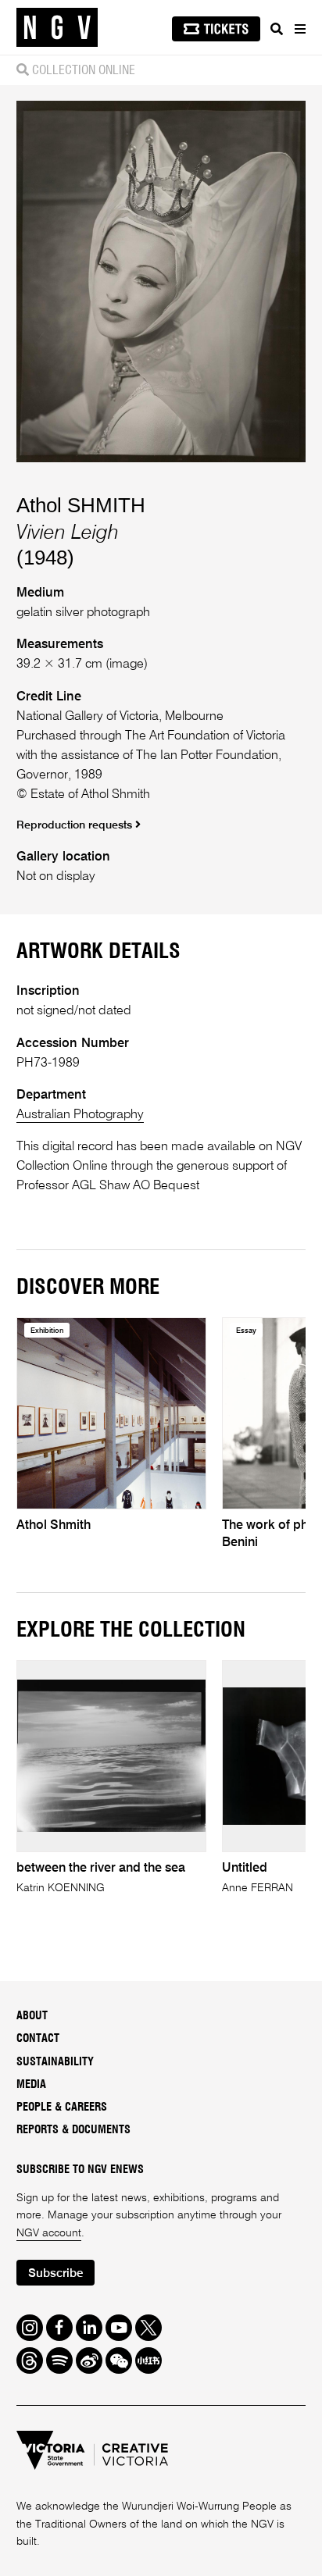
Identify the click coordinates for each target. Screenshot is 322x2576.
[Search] (277, 29)
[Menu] (299, 29)
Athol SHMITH (81, 505)
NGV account (49, 2233)
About (32, 2016)
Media (31, 2085)
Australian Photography (80, 1115)
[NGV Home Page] (57, 28)
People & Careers (62, 2107)
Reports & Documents (73, 2130)
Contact (38, 2039)
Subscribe (55, 2273)
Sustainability (55, 2062)
